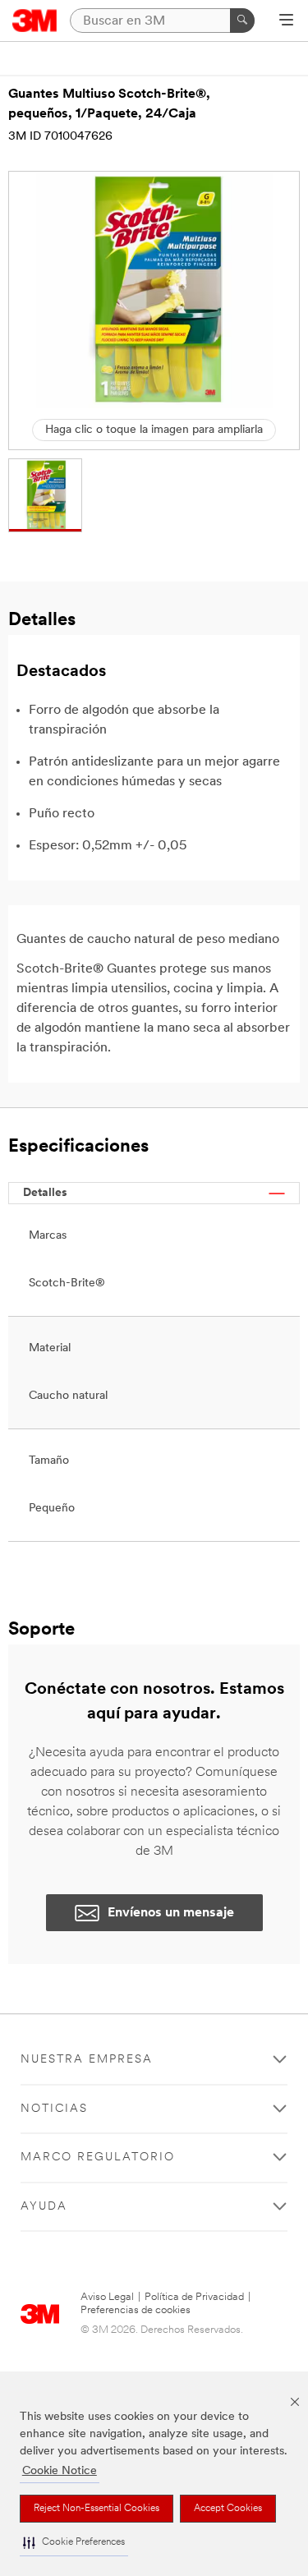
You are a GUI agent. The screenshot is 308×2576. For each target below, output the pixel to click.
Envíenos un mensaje (171, 1913)
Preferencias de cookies (136, 2310)
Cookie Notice (60, 2471)
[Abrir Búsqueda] (286, 21)
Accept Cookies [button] (228, 2509)
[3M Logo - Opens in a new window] (35, 21)
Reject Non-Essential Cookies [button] (97, 2509)
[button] (74, 2543)
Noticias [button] (54, 2109)
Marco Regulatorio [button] (98, 2157)
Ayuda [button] (44, 2207)
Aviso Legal (107, 2297)
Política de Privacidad (194, 2297)
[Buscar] (242, 21)
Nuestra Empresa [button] (87, 2060)
